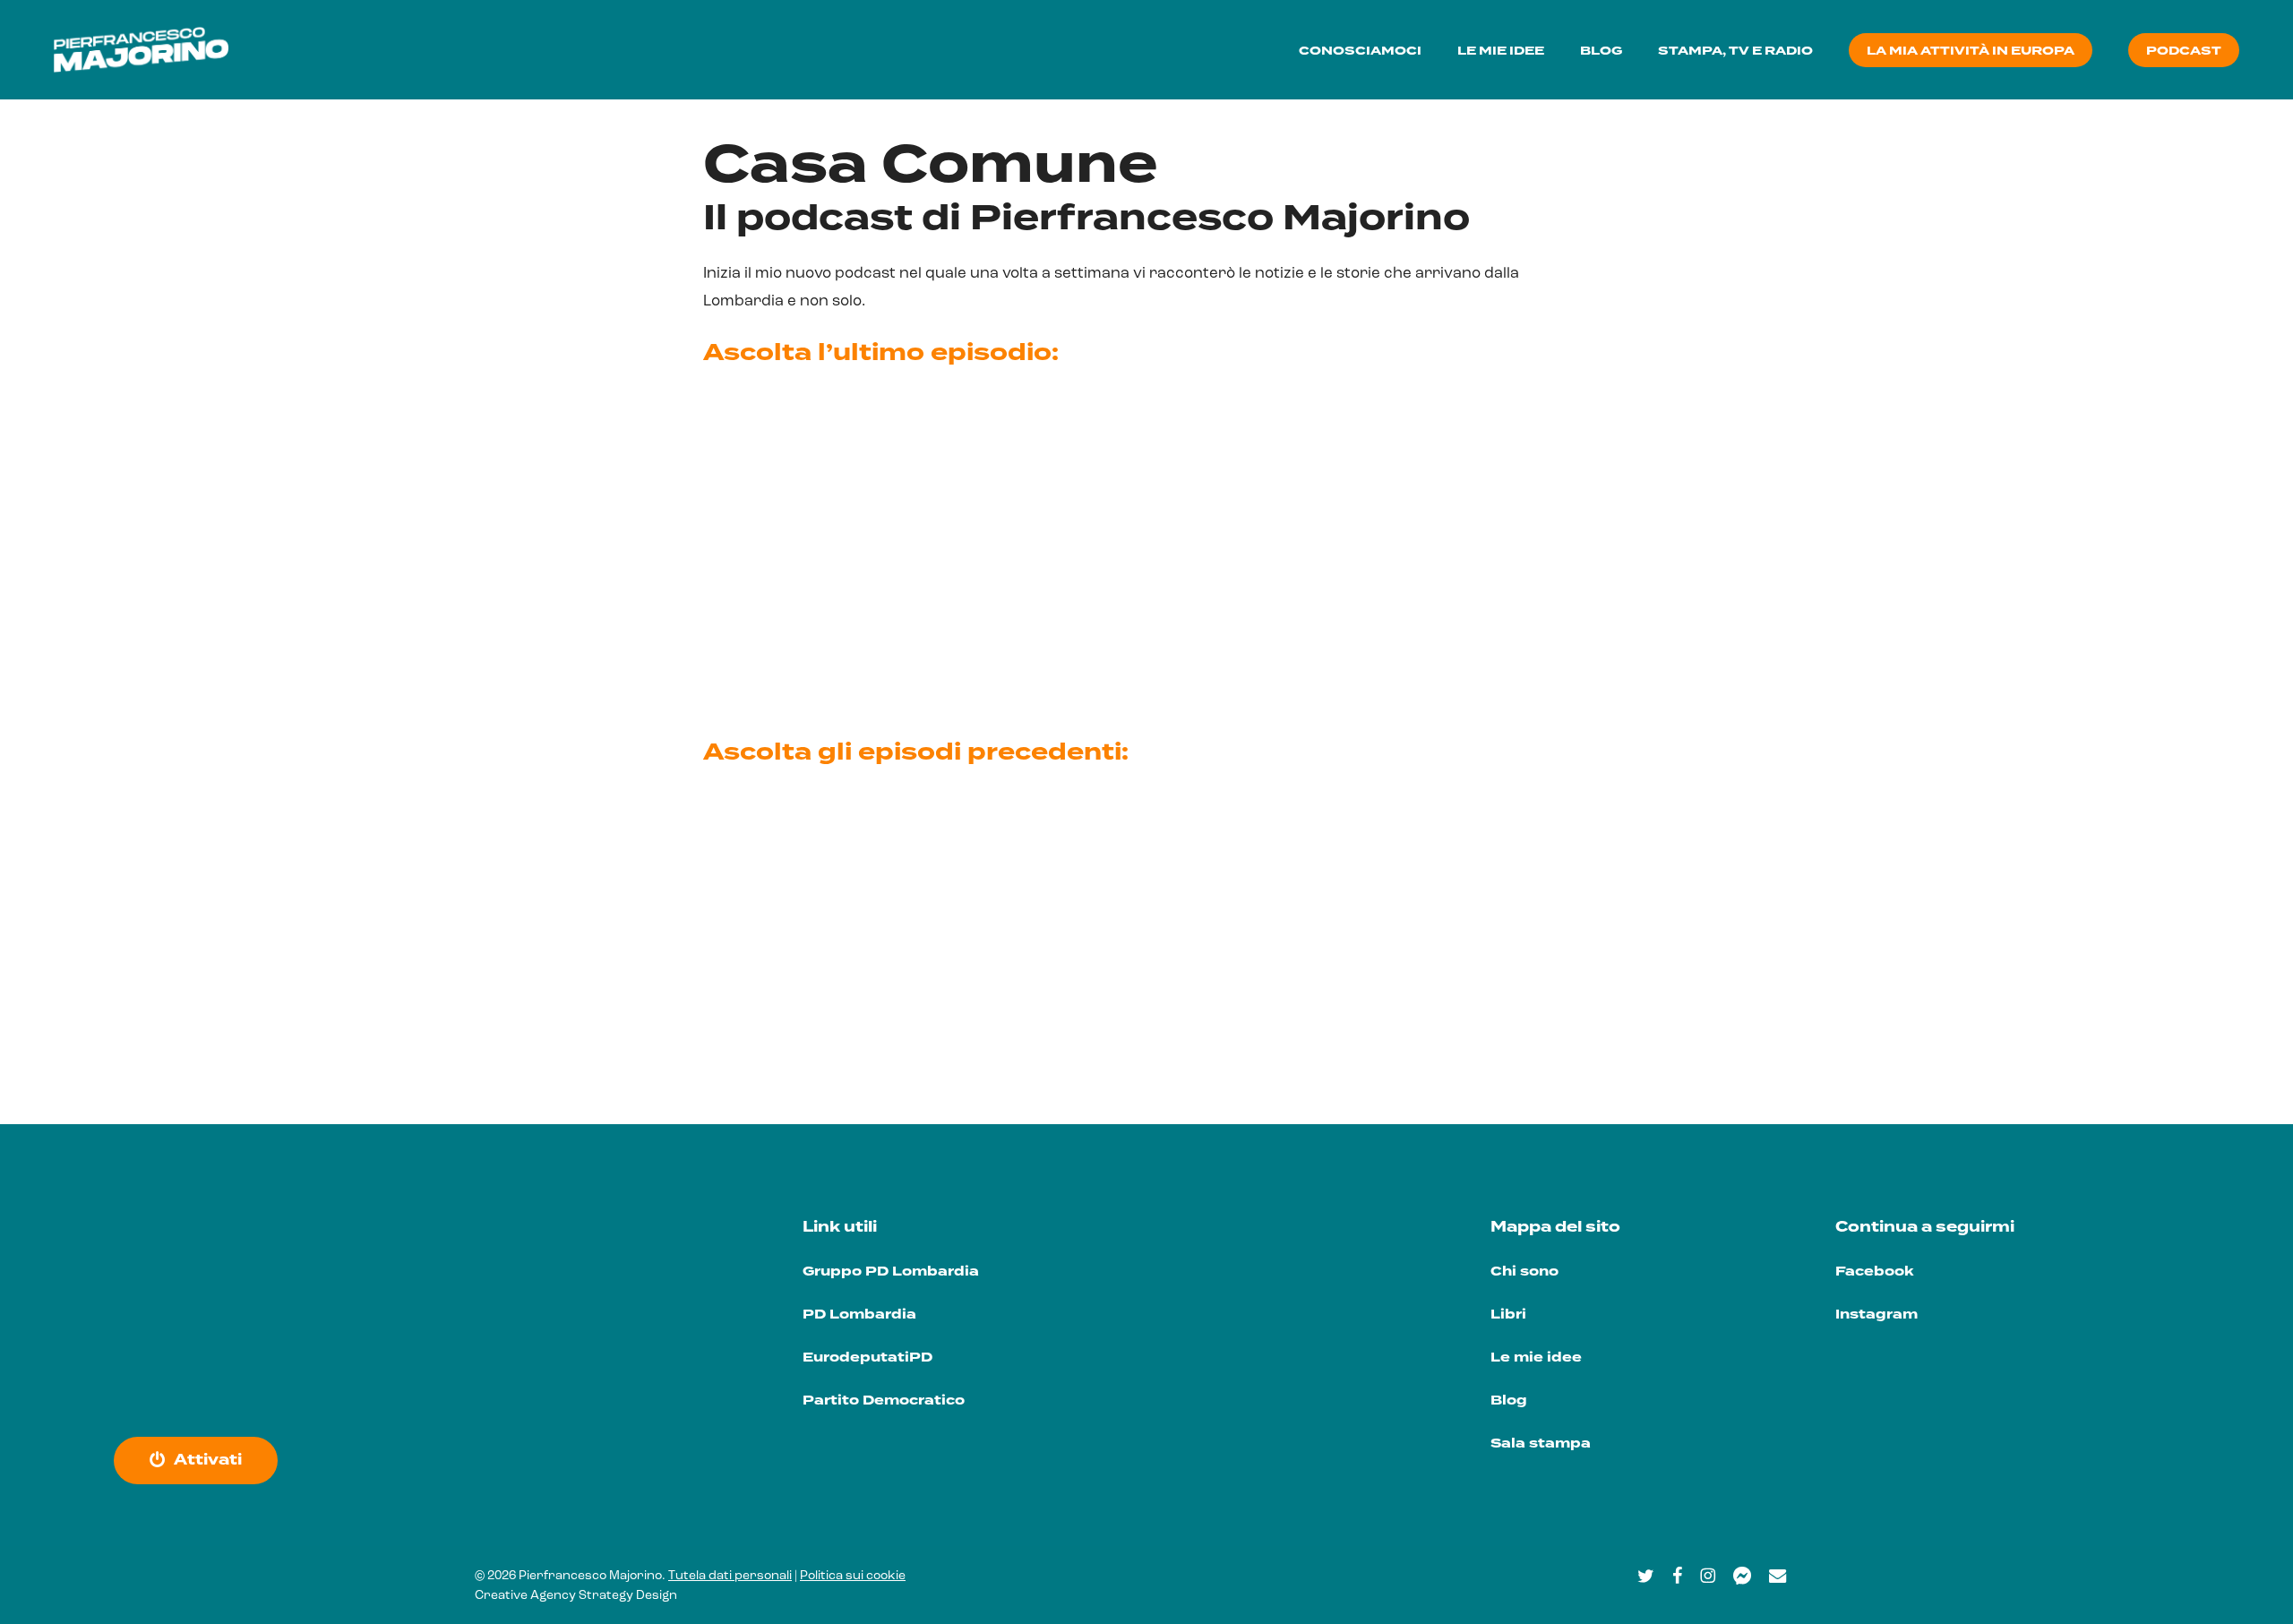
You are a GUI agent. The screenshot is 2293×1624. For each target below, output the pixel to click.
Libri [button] (1508, 1315)
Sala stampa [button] (1541, 1444)
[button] (208, 1460)
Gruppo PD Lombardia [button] (891, 1272)
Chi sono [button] (1524, 1272)
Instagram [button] (1876, 1315)
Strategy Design (628, 1596)
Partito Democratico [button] (884, 1401)
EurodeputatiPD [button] (867, 1358)
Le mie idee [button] (1536, 1358)
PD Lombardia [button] (859, 1315)
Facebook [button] (1874, 1272)
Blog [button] (1509, 1401)
